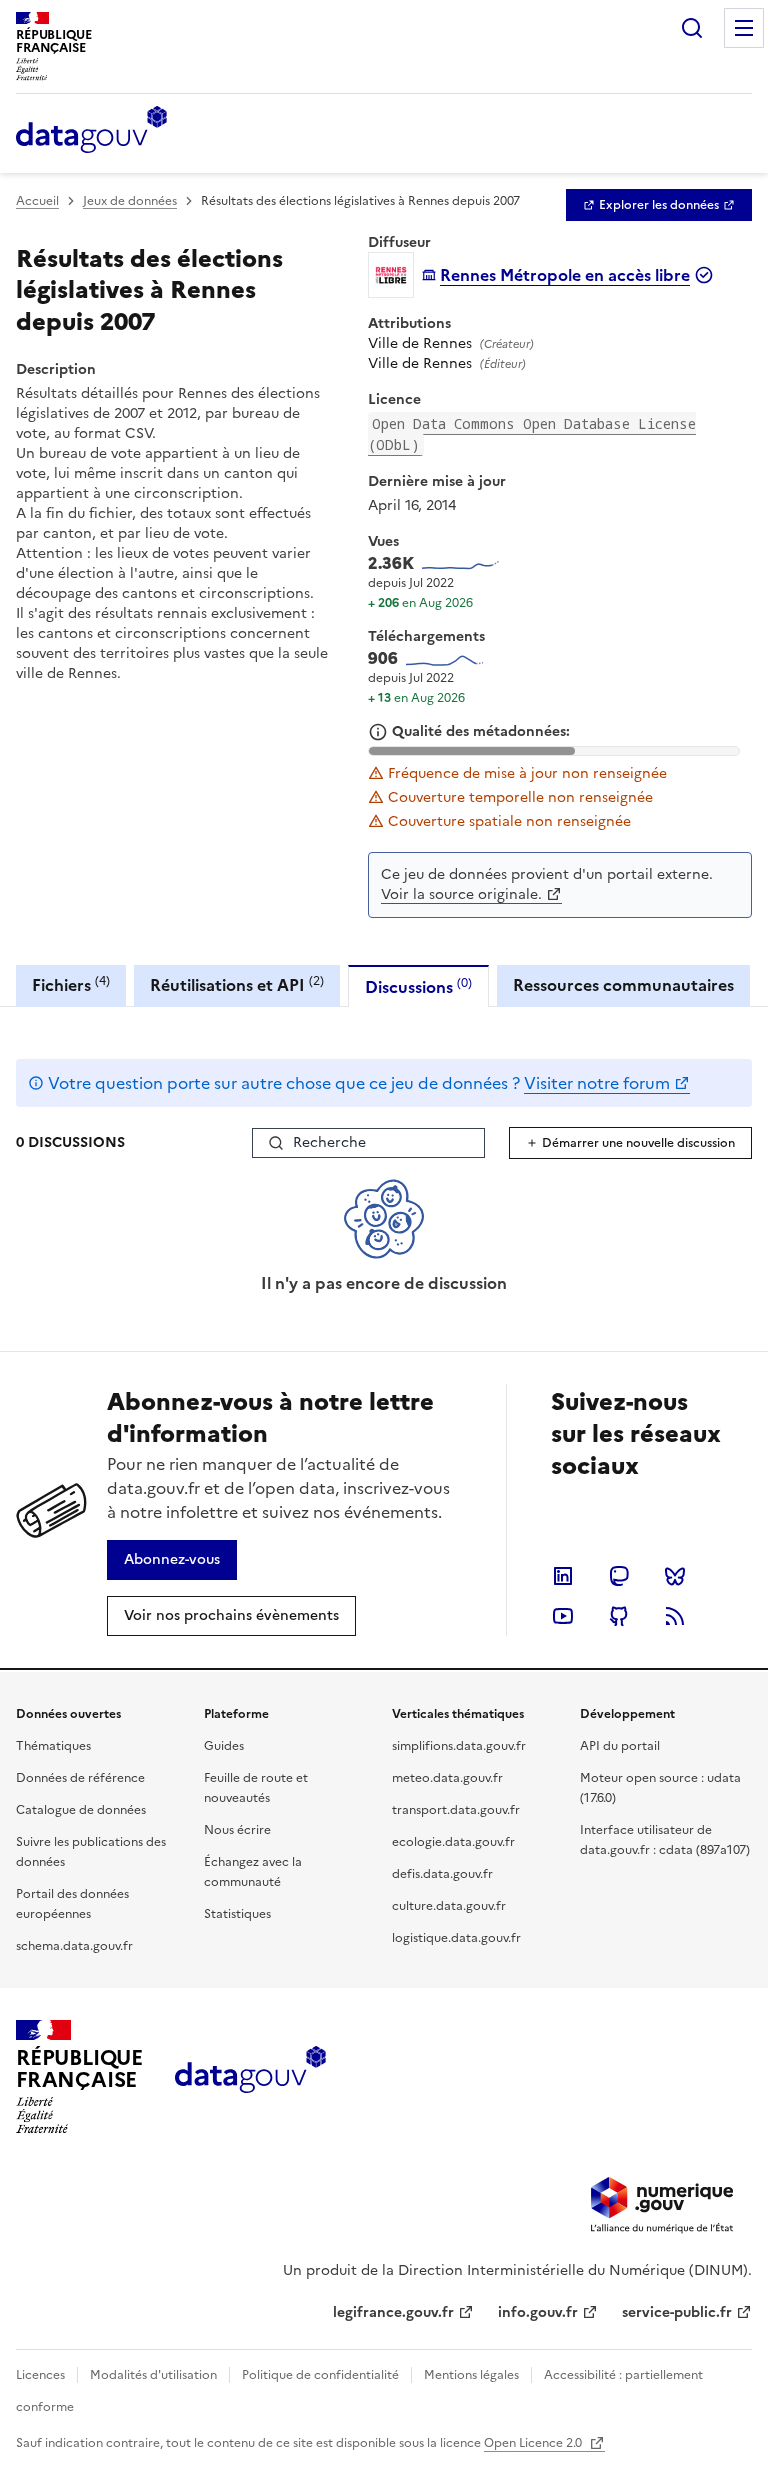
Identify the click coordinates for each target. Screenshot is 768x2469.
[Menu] (744, 28)
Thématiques (53, 1746)
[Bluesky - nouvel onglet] (675, 1576)
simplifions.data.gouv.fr (459, 1746)
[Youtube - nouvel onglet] (563, 1616)
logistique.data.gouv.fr (456, 1938)
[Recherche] (692, 28)
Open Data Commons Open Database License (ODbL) (532, 434)
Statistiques (237, 1914)
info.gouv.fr (538, 2312)
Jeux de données (130, 201)
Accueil (37, 201)
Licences (40, 2375)
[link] (659, 205)
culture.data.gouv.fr (449, 1906)
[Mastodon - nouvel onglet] (619, 1576)
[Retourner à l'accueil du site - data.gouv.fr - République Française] (250, 2077)
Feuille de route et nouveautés (256, 1788)
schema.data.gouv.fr (74, 1946)
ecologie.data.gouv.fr (453, 1842)
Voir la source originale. (461, 894)
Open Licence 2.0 (534, 2443)
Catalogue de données (81, 1810)
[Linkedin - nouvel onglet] (563, 1576)
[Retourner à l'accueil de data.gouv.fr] (91, 131)
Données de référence (80, 1778)
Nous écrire (237, 1830)
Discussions (418, 986)
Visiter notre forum (597, 1083)
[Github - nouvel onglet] (619, 1616)
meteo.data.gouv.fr (447, 1778)
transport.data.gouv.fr (456, 1810)
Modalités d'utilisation (153, 2375)
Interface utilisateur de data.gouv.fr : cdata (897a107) (665, 1840)
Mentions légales (471, 2375)
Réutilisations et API (237, 984)
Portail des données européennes (72, 1904)
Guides (224, 1746)
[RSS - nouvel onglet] (675, 1616)
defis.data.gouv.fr (442, 1874)
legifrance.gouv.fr (393, 2312)
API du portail (620, 1746)
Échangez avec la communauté (253, 1872)
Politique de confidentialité (320, 2375)
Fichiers (71, 984)
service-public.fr (677, 2312)
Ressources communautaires (623, 985)
